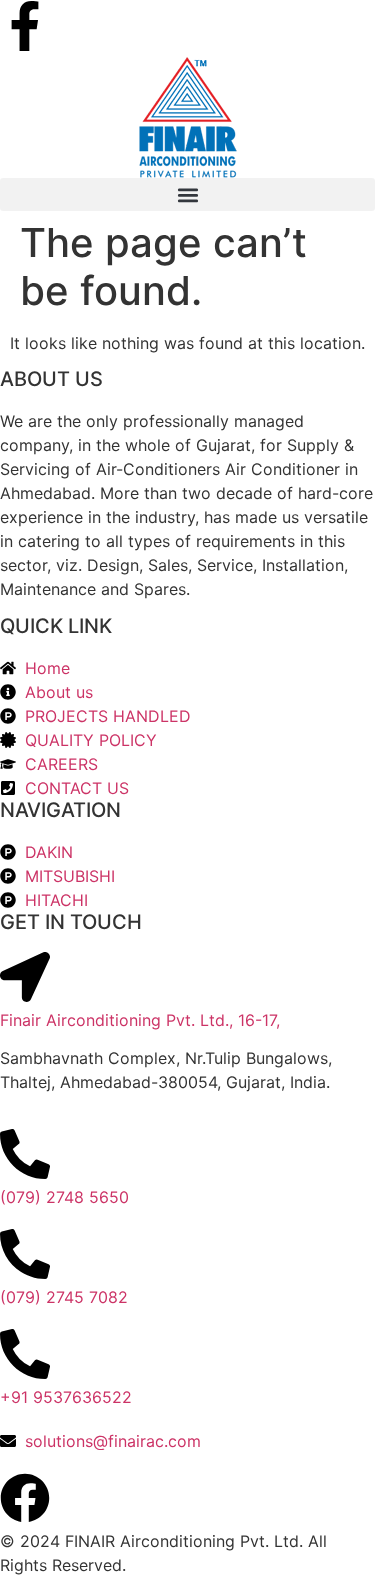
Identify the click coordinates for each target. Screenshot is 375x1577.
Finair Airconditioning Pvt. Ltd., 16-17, (140, 1020)
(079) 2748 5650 (64, 1197)
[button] (187, 194)
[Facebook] (25, 1498)
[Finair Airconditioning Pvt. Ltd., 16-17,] (25, 977)
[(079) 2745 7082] (25, 1254)
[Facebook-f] (25, 26)
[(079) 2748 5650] (25, 1154)
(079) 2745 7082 (64, 1297)
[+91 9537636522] (25, 1354)
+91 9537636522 (66, 1397)
